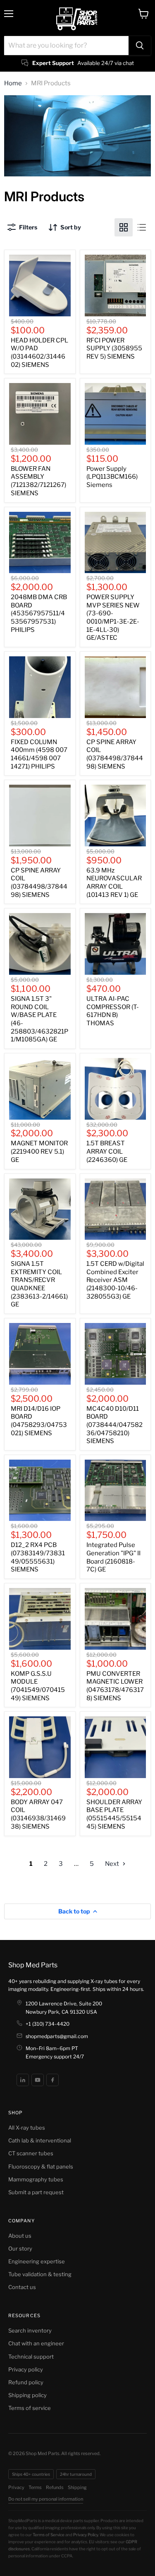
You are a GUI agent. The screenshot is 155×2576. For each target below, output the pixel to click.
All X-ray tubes (27, 2128)
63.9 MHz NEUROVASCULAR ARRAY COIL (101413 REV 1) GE (114, 883)
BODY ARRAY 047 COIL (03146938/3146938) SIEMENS (38, 1814)
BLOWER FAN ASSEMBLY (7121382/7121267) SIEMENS (38, 481)
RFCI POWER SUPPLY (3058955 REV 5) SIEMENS (114, 348)
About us (20, 2236)
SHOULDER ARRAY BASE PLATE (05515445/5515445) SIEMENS (114, 1814)
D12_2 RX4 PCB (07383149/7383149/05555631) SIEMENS (38, 1557)
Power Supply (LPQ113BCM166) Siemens (112, 477)
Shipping (77, 2487)
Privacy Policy (86, 2535)
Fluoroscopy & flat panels (41, 2166)
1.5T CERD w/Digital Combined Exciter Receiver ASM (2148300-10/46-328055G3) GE (115, 1280)
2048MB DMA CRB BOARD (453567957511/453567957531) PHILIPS (39, 613)
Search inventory (30, 2330)
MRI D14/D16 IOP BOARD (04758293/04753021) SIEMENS (39, 1421)
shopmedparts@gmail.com (57, 2036)
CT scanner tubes (31, 2153)
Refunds (55, 2487)
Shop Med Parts (33, 1965)
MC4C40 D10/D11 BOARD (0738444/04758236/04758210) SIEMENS (114, 1425)
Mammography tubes (36, 2179)
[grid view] (124, 227)
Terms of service (30, 2408)
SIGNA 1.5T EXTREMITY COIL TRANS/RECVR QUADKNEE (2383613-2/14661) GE (39, 1284)
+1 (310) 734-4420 (48, 2024)
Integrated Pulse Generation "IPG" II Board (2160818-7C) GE (113, 1557)
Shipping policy (27, 2395)
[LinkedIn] (23, 2080)
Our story (20, 2248)
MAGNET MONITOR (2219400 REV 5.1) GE (39, 1151)
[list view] (142, 227)
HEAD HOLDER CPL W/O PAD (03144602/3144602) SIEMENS (39, 353)
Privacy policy (26, 2369)
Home (13, 83)
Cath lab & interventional (40, 2140)
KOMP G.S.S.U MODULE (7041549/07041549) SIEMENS (38, 1686)
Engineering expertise (37, 2261)
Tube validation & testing (40, 2274)
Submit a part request (36, 2192)
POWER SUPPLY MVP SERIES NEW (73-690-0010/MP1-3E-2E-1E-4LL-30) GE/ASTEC (113, 617)
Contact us (22, 2287)
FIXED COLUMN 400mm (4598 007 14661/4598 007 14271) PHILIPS (39, 754)
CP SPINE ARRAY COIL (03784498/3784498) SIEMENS (115, 754)
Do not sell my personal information (46, 2499)
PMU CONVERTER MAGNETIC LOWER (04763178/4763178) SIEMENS (115, 1686)
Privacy (16, 2487)
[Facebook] (52, 2080)
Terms (35, 2487)
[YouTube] (38, 2080)
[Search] (140, 46)
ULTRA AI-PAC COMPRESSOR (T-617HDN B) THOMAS (113, 1011)
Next (113, 1864)
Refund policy (26, 2382)
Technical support (31, 2357)
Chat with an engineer (36, 2343)
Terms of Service (49, 2535)
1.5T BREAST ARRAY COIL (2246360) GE (107, 1151)
